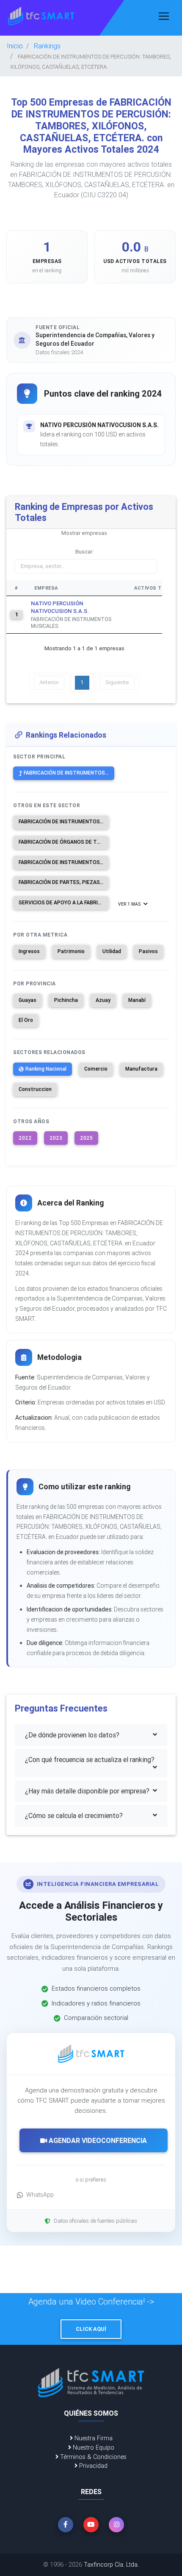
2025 (86, 1138)
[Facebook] (66, 2525)
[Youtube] (91, 2525)
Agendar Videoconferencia (97, 2140)
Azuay (103, 1000)
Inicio (15, 46)
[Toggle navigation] (164, 16)
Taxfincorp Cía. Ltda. (111, 2565)
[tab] (91, 1735)
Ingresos (29, 951)
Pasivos (148, 951)
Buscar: (84, 552)
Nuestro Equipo (93, 2447)
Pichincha (66, 1000)
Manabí (137, 1000)
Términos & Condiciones (92, 2457)
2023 (56, 1138)
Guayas (28, 1000)
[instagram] (116, 2525)
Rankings (47, 46)
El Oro (26, 1020)
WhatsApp (40, 2195)
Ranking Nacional (46, 1069)
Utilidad (112, 951)
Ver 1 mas (130, 904)
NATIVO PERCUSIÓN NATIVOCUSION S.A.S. (60, 607)
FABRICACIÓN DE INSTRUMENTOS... (66, 773)
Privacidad (92, 2466)
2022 (25, 1138)
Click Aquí (91, 2329)
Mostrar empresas (84, 533)
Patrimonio (71, 951)
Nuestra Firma (93, 2438)
